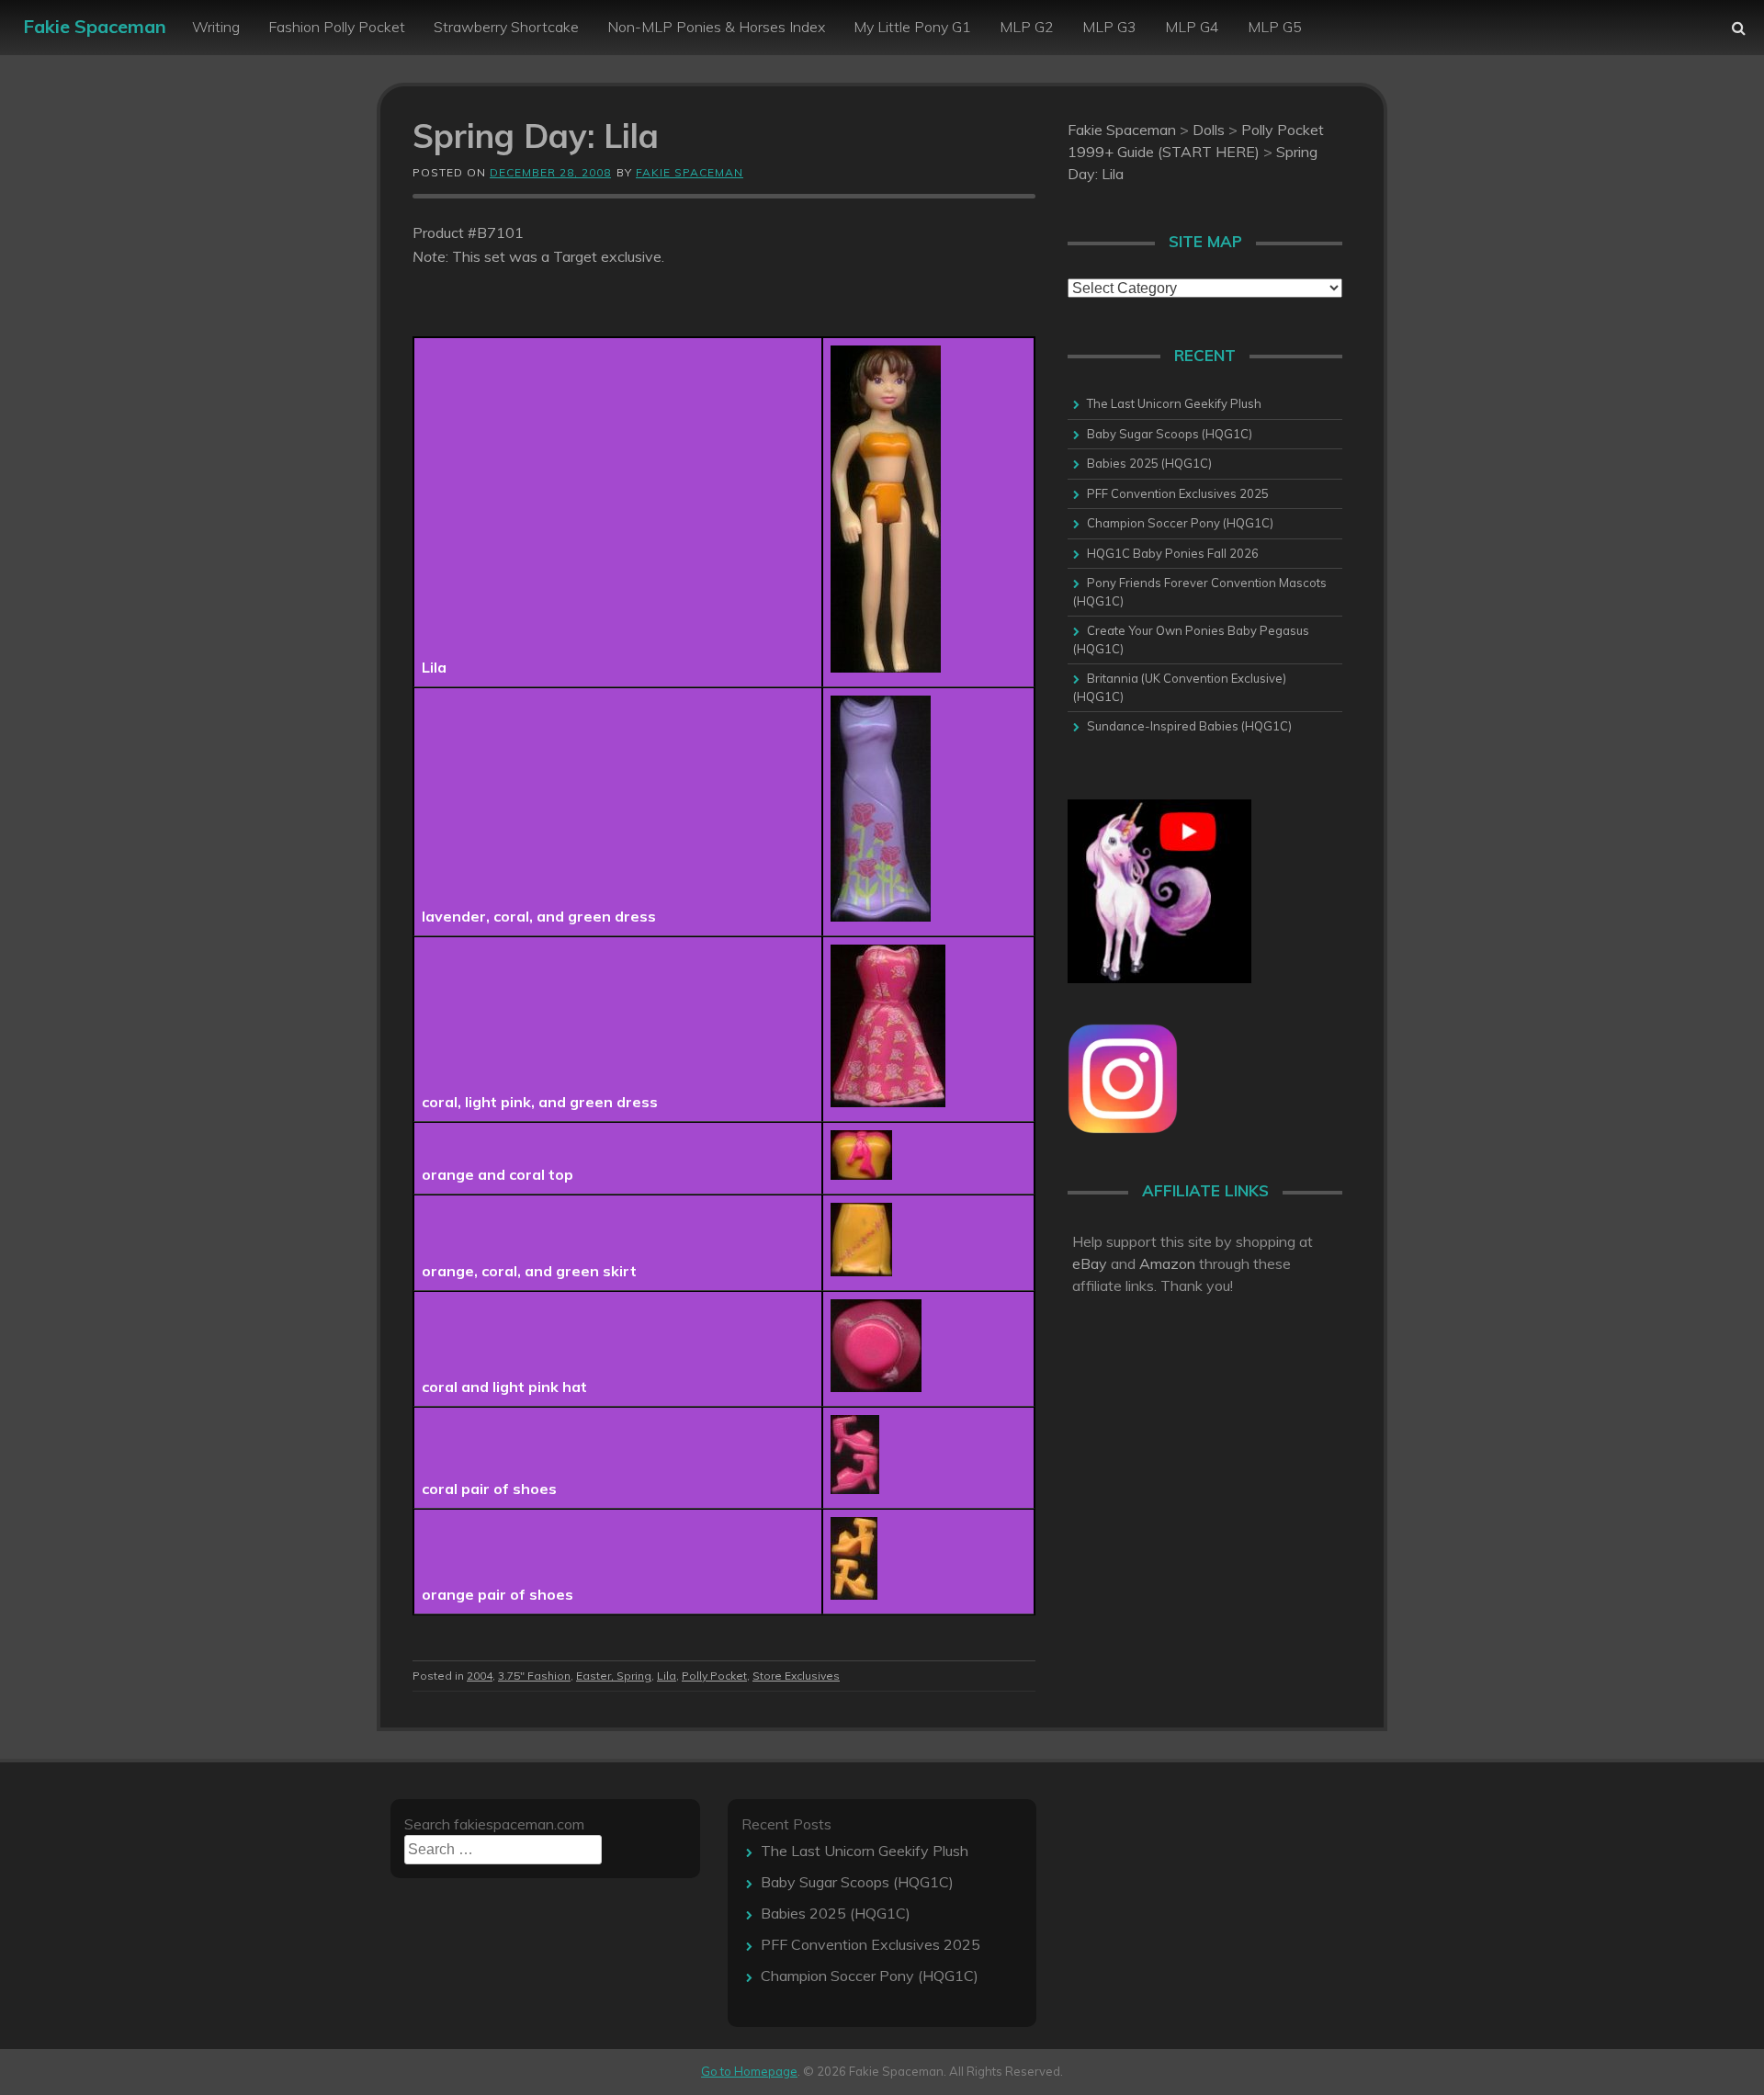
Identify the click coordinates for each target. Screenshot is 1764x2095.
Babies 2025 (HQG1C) (1149, 463)
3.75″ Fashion (534, 1676)
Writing (216, 27)
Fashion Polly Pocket (337, 27)
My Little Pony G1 (912, 27)
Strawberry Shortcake (506, 27)
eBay (1090, 1263)
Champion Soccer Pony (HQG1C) (1180, 523)
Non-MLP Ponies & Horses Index (716, 27)
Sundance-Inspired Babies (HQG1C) (1189, 726)
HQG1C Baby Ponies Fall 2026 (1173, 553)
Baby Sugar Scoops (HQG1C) (1170, 434)
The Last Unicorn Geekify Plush (1174, 403)
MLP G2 (1027, 27)
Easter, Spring (614, 1676)
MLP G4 (1192, 27)
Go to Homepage (749, 2071)
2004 (480, 1676)
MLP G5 (1275, 27)
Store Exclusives (796, 1676)
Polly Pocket (714, 1676)
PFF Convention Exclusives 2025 (1178, 493)
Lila (667, 1676)
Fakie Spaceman (95, 26)
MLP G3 (1109, 27)
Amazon (1167, 1263)
